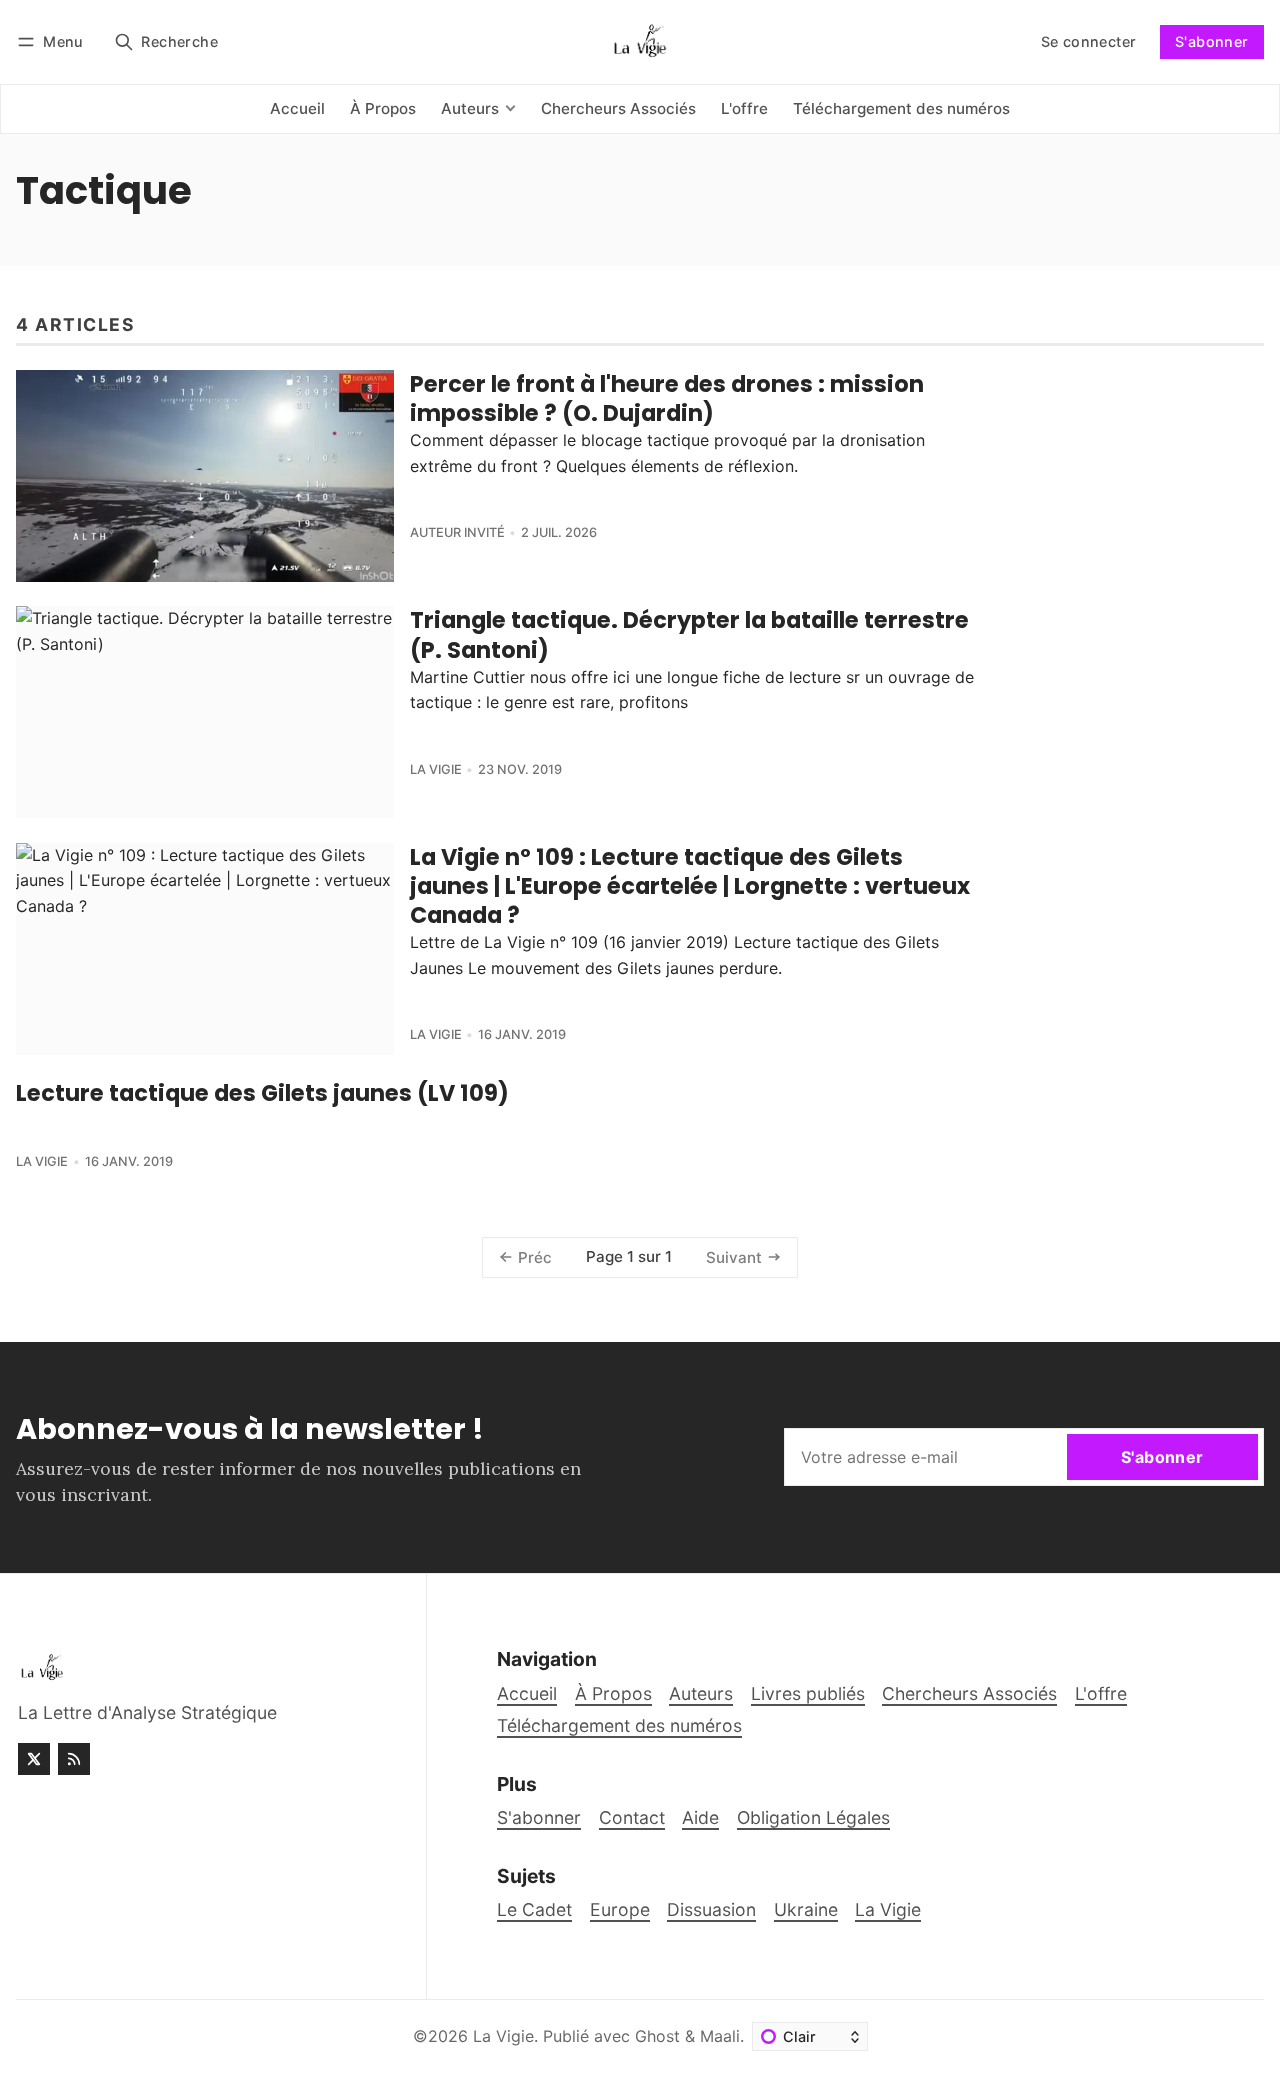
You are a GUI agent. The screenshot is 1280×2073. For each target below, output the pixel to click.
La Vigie (436, 769)
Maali (720, 2036)
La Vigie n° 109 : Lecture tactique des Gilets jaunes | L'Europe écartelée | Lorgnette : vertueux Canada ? (690, 886)
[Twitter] (34, 1759)
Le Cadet (534, 1909)
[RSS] (74, 1759)
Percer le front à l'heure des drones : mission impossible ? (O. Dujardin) (667, 398)
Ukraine (806, 1909)
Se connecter (1089, 41)
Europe (620, 1909)
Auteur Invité (457, 532)
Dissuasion (711, 1909)
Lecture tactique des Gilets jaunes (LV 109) (262, 1093)
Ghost (657, 2036)
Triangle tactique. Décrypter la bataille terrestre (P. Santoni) (689, 634)
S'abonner (1212, 41)
